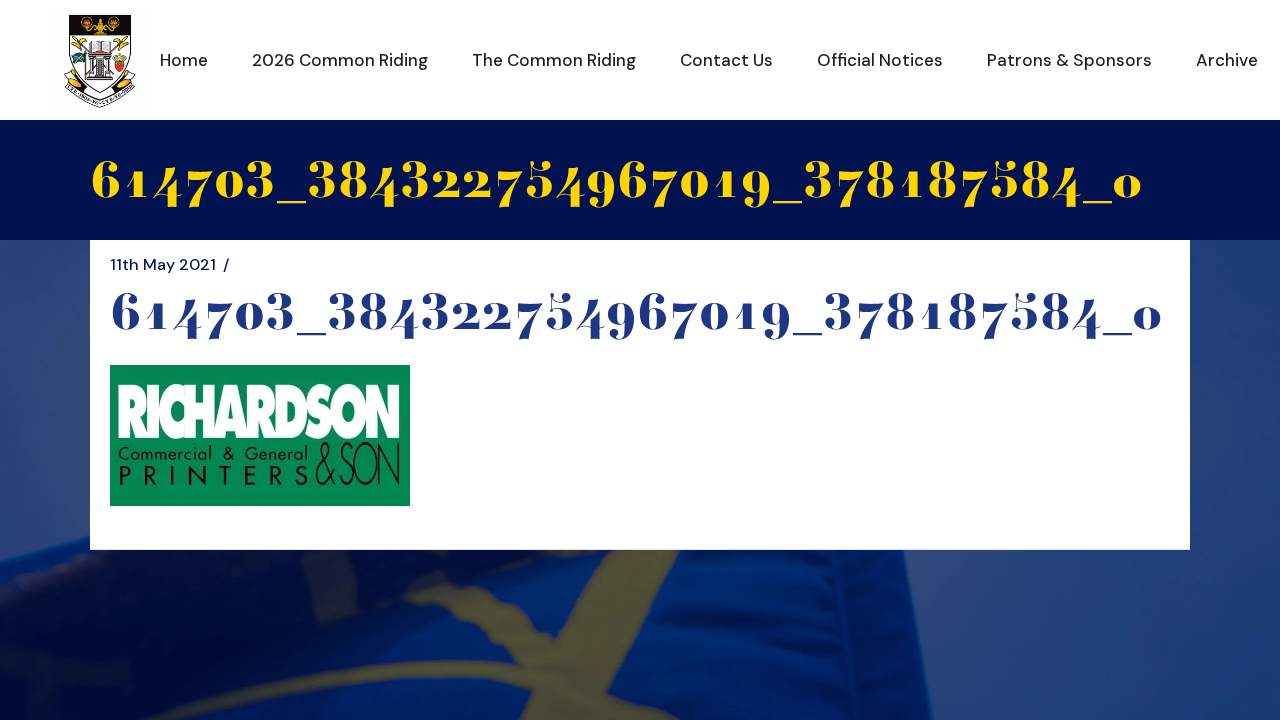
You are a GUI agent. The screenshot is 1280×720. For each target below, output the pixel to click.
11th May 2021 (163, 265)
